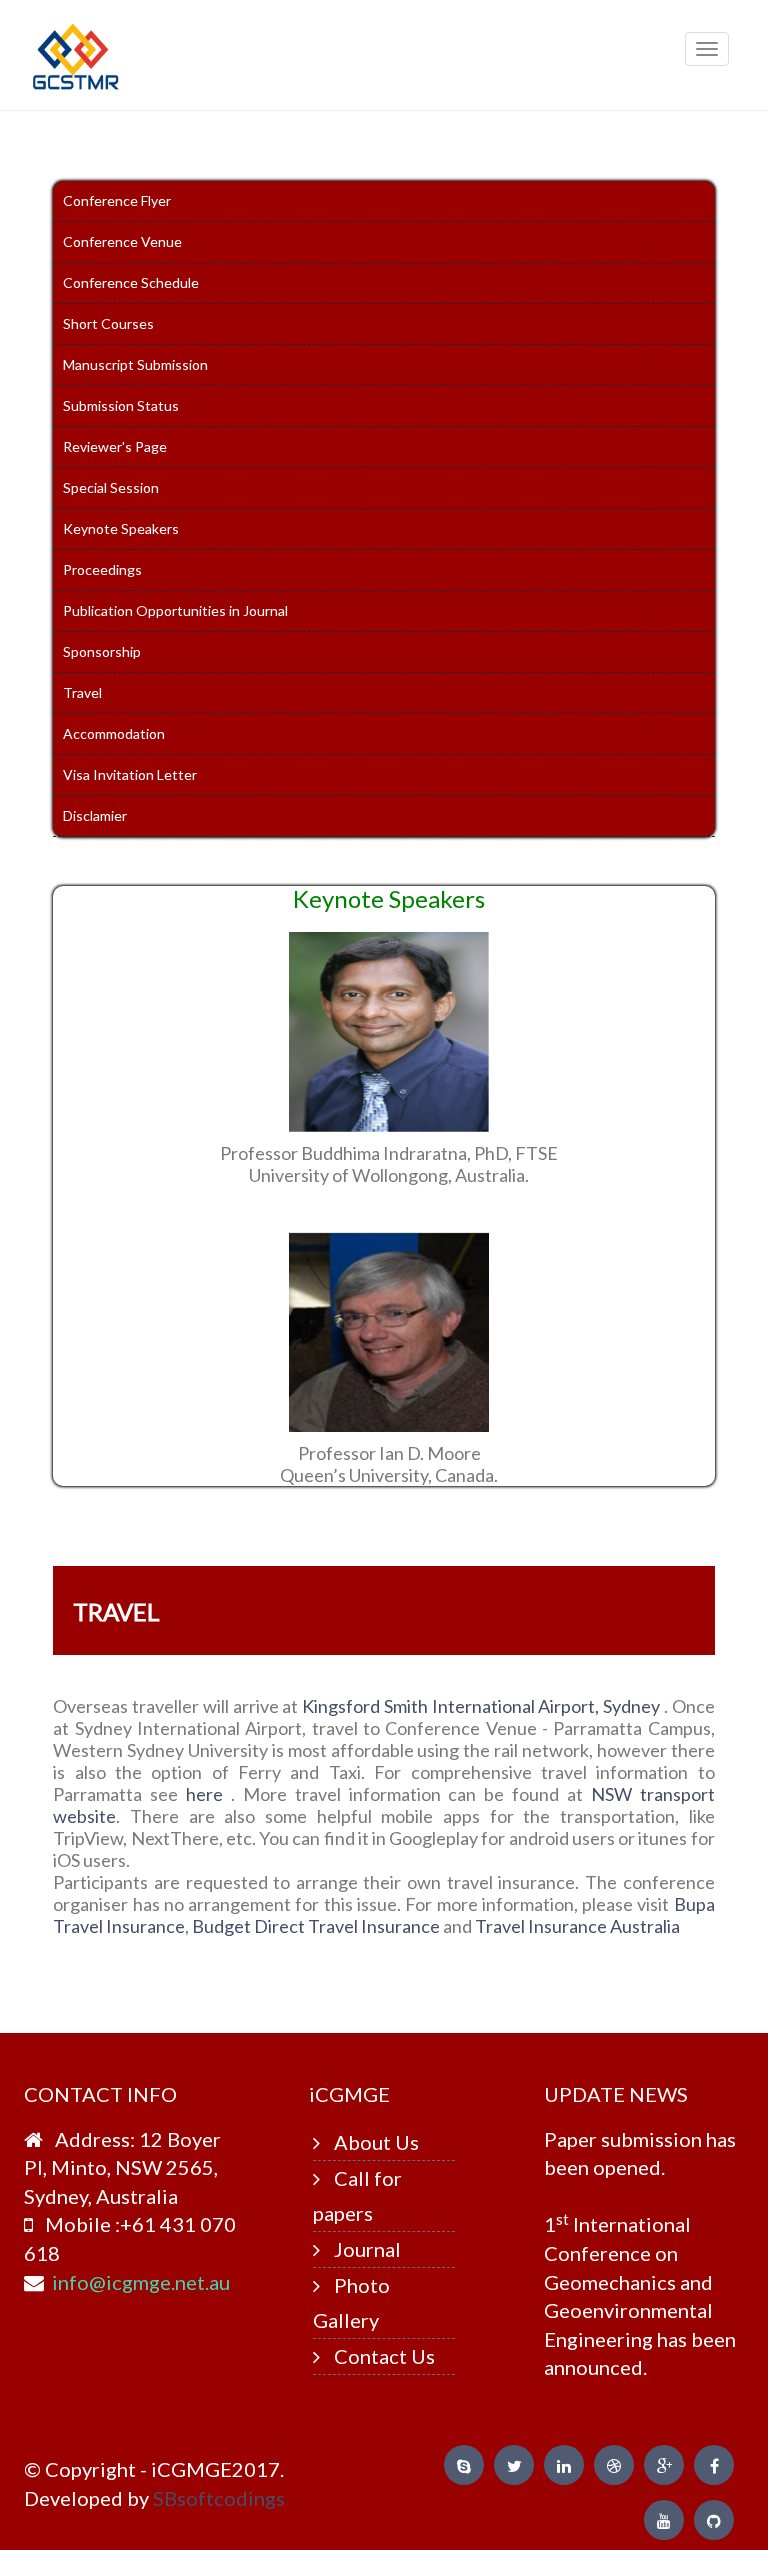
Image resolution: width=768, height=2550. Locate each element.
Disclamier (95, 815)
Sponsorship (102, 651)
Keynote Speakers (121, 528)
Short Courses (108, 323)
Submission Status (121, 405)
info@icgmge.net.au (141, 2282)
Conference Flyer (117, 200)
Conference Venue (122, 241)
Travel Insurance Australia (577, 1926)
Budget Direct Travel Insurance (317, 1926)
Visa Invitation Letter (130, 774)
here (208, 1794)
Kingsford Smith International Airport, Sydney (483, 1706)
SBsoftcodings (219, 2498)
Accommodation (114, 733)
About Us (376, 2142)
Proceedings (102, 569)
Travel (82, 692)
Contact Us (384, 2356)
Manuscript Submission (135, 364)
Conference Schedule (131, 282)
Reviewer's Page (115, 446)
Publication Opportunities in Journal (175, 610)
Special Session (111, 487)
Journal (367, 2249)
